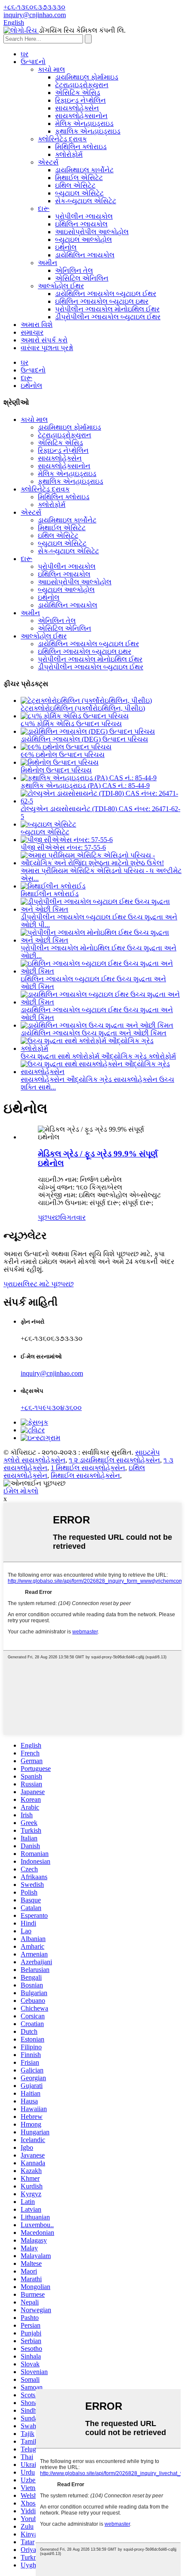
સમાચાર (32, 332)
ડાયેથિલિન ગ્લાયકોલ (85, 255)
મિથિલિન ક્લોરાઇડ (81, 147)
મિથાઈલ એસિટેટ (79, 178)
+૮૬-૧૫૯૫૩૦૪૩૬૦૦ (51, 1408)
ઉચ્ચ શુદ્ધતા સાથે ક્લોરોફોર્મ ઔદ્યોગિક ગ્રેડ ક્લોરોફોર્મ (98, 1056)
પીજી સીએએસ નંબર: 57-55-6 (63, 847)
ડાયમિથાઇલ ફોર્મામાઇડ (87, 77)
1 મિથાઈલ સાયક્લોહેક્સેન (88, 1468)
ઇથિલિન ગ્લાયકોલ (81, 224)
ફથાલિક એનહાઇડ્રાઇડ (88, 131)
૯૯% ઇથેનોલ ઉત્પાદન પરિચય (63, 755)
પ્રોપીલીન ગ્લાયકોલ (84, 216)
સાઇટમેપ (147, 1452)
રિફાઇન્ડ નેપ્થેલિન (80, 100)
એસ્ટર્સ (48, 162)
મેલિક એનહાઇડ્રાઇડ (84, 124)
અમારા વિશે (37, 325)
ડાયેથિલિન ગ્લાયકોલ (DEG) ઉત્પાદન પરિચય (84, 739)
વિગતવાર (73, 1217)
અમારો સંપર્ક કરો (44, 340)
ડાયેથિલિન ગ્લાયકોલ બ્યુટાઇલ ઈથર (106, 294)
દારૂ (44, 209)
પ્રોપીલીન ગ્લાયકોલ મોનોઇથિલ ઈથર (107, 309)
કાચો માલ (51, 69)
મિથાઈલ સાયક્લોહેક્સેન (85, 1476)
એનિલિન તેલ (74, 270)
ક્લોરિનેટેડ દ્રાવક (62, 139)
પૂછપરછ (49, 1217)
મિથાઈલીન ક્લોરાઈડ (50, 894)
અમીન (48, 263)
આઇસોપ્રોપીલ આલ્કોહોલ (92, 232)
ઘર (25, 54)
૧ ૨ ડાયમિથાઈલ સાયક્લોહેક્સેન (114, 1460)
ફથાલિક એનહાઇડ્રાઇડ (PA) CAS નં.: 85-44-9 (85, 786)
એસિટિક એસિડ (78, 93)
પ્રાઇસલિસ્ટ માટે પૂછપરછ (39, 1284)
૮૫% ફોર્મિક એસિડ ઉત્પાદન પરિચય (71, 724)
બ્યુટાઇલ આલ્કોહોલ (83, 240)
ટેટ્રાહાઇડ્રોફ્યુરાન (82, 85)
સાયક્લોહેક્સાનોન (81, 116)
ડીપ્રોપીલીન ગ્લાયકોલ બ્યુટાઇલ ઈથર (108, 317)
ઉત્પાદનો (33, 62)
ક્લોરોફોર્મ (69, 154)
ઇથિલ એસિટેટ (75, 185)
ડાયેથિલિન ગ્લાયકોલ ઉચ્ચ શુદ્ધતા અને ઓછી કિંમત (94, 1033)
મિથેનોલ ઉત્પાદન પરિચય (56, 770)
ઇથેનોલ (66, 247)
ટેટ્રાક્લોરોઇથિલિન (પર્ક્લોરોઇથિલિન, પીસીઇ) (83, 708)
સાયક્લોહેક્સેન (77, 108)
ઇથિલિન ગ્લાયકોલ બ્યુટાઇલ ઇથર (102, 301)
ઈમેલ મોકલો (21, 1491)
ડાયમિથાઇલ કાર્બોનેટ (84, 170)
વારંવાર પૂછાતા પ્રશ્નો (47, 348)
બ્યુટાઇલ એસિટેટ (79, 193)
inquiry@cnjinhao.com (52, 1373)
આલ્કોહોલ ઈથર (61, 286)
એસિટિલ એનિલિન (82, 278)
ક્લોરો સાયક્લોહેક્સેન (34, 1460)
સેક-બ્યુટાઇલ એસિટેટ (86, 201)
